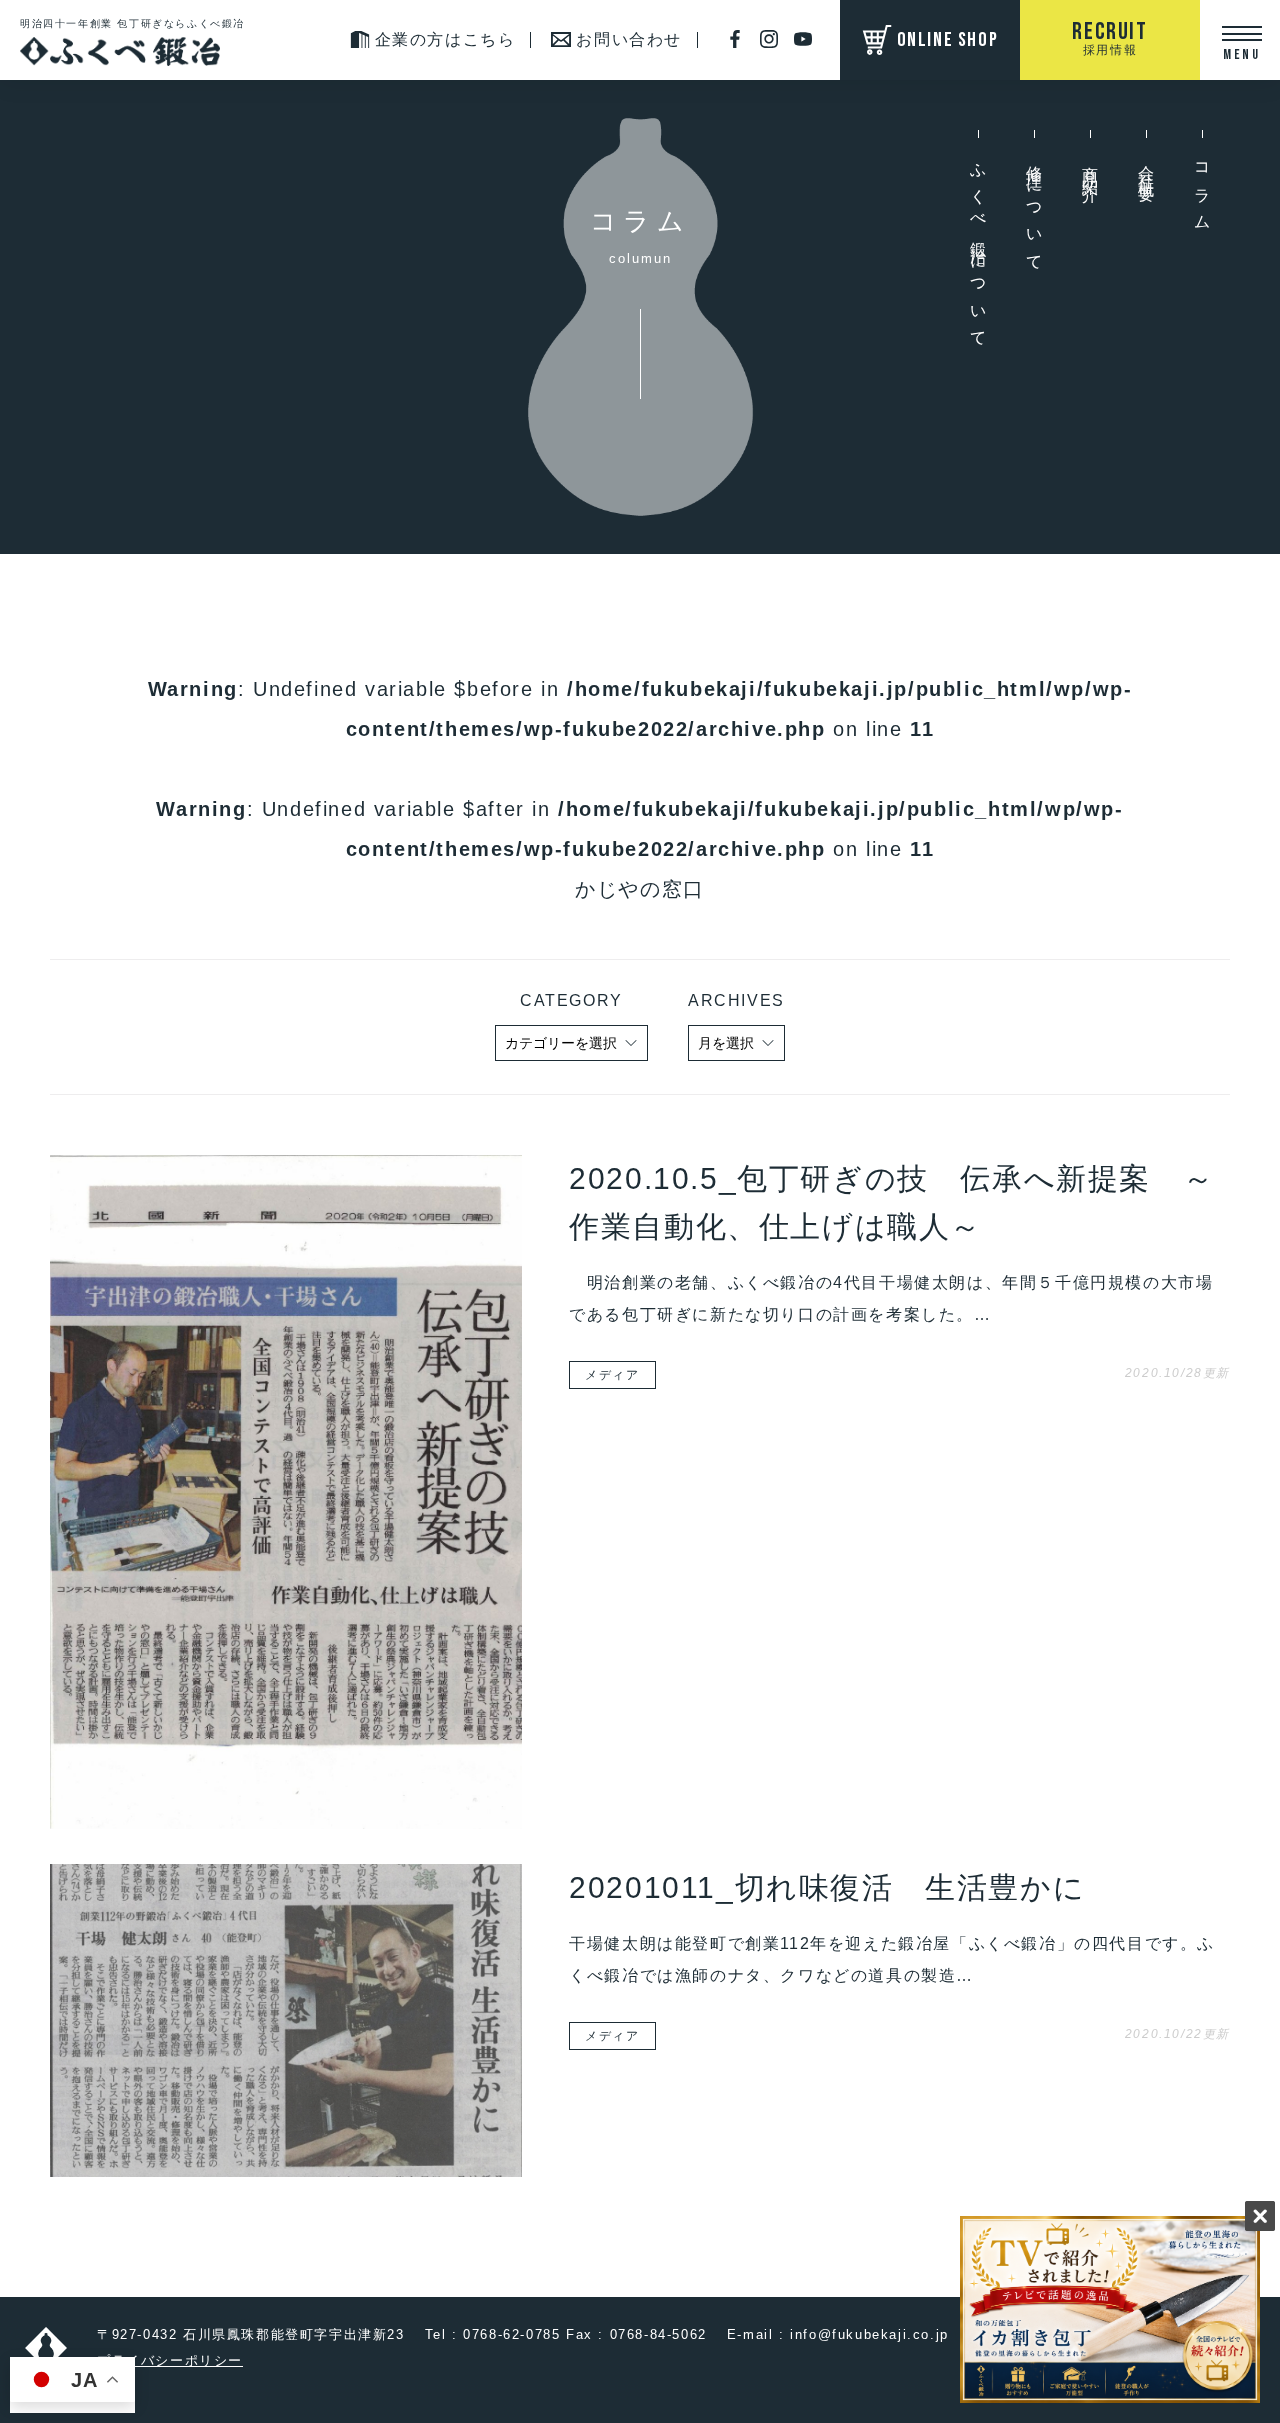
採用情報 (1109, 37)
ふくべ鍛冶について (978, 249)
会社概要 (1146, 167)
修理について (1034, 211)
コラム (1202, 191)
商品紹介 (1090, 167)
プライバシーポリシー (170, 2360)
